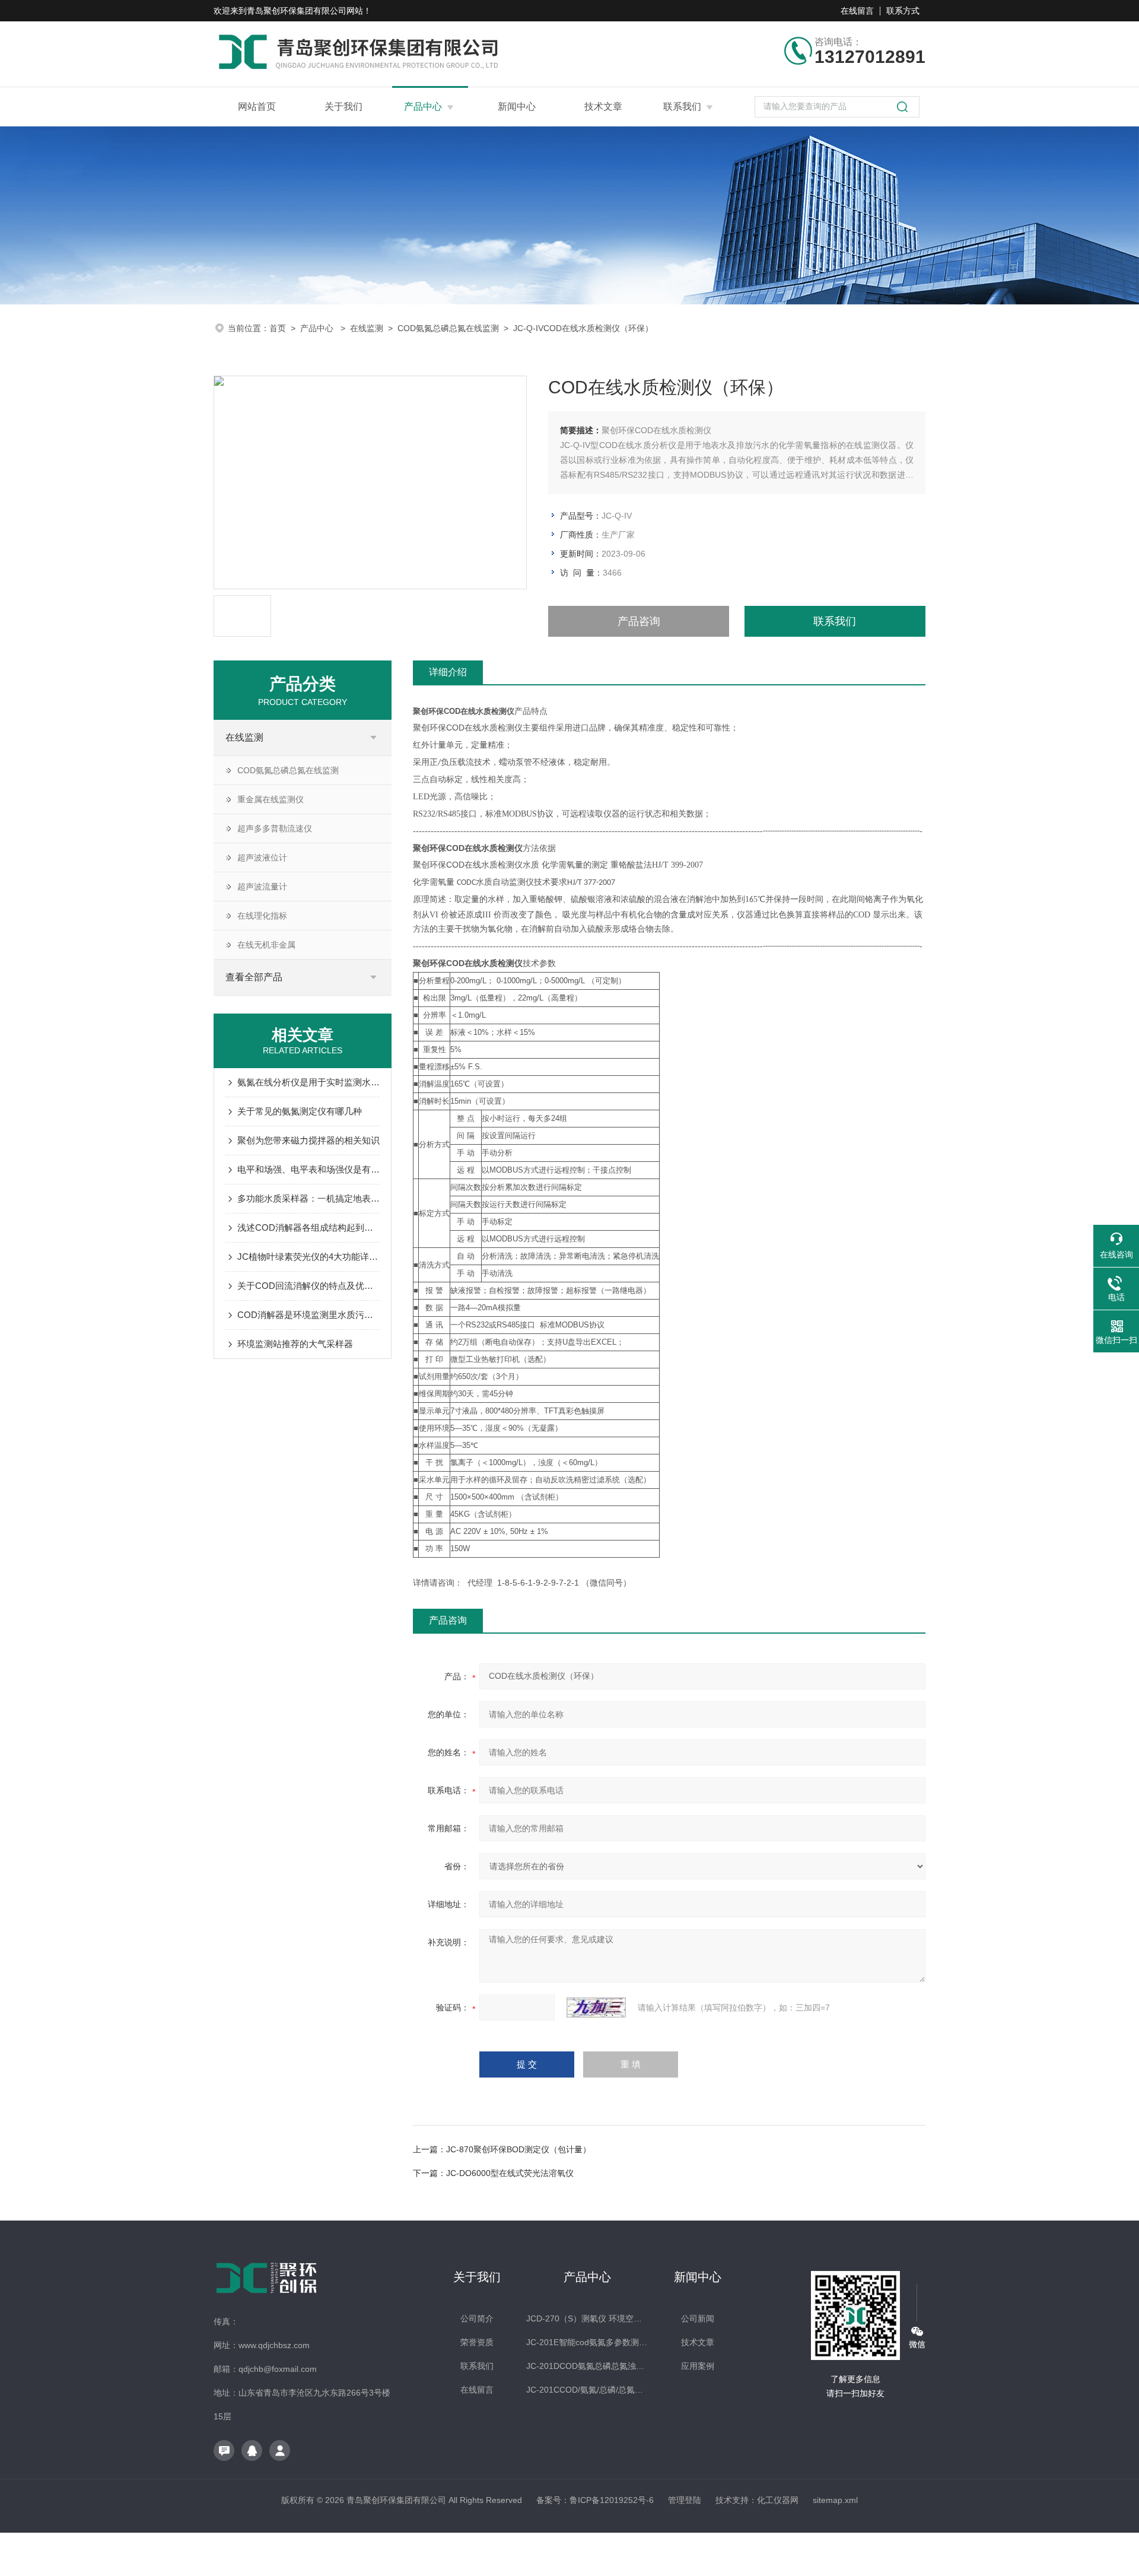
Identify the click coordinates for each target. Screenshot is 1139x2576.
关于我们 (343, 107)
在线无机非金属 (266, 945)
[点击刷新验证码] (596, 2008)
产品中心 (423, 107)
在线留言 (857, 11)
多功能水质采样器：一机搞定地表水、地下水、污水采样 (308, 1198)
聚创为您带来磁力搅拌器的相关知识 (308, 1140)
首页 (278, 328)
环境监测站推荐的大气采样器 (295, 1344)
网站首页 (257, 107)
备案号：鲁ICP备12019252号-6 (595, 2500)
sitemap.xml (835, 2500)
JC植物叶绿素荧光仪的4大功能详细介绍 (308, 1257)
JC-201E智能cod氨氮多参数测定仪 (587, 2342)
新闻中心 (517, 107)
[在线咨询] (224, 2450)
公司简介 (477, 2318)
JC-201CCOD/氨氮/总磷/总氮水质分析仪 (587, 2390)
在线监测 (367, 328)
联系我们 (682, 107)
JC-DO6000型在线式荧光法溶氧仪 (510, 2173)
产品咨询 (639, 621)
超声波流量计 (262, 887)
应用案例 (698, 2366)
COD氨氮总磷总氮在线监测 (448, 328)
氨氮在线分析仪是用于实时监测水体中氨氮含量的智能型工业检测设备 (308, 1082)
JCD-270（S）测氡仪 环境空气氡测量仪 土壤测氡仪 (587, 2318)
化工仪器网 (778, 2500)
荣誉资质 (477, 2342)
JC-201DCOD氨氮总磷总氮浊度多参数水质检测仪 (587, 2366)
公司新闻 (698, 2318)
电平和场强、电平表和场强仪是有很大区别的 (308, 1169)
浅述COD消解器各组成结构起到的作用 (308, 1227)
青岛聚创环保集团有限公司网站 (305, 11)
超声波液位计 (262, 857)
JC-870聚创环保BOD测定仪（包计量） (518, 2149)
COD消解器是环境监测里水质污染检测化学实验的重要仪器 (308, 1315)
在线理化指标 (262, 916)
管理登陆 (685, 2500)
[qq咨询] (252, 2450)
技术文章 (603, 107)
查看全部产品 (254, 977)
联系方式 (903, 11)
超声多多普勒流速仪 (275, 828)
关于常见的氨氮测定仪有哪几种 (300, 1111)
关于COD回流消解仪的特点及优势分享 (308, 1286)
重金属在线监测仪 (271, 799)
